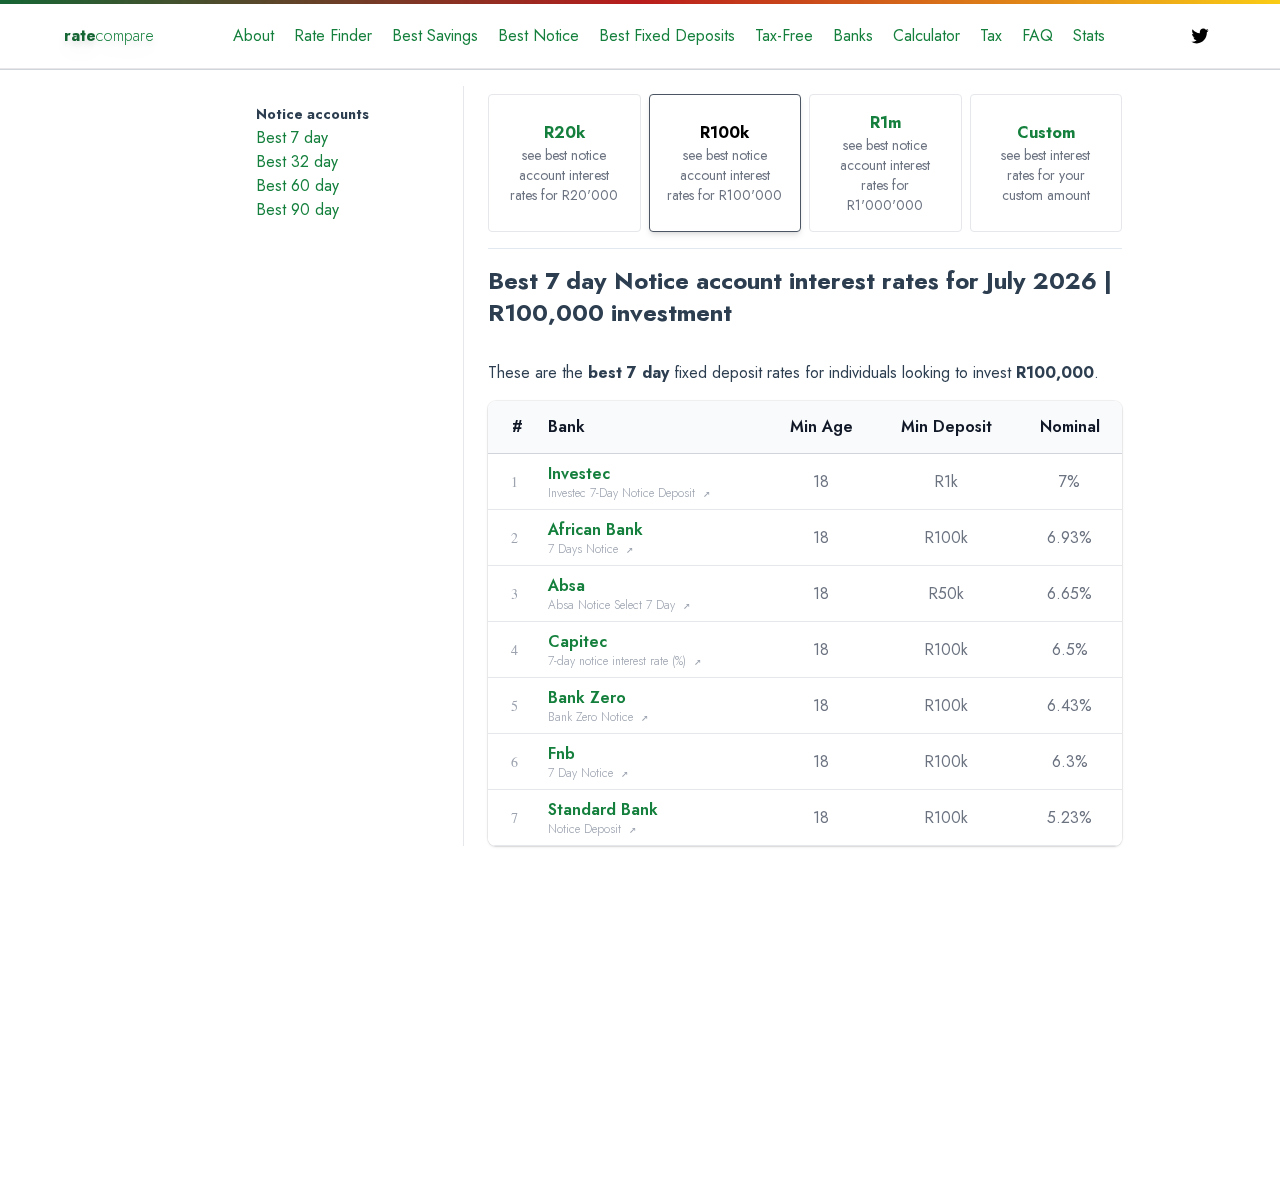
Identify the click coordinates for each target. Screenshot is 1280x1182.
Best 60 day (297, 185)
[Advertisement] (134, 156)
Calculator (926, 35)
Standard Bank (603, 809)
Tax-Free (784, 35)
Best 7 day (292, 137)
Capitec (577, 641)
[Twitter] (1200, 36)
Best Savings (435, 35)
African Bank (595, 529)
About (253, 35)
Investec (579, 473)
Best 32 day (297, 161)
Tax (991, 35)
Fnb (561, 753)
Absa (566, 585)
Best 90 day (297, 209)
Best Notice (538, 35)
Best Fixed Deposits (667, 35)
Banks (853, 35)
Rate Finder (333, 35)
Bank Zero (587, 697)
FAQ (1037, 35)
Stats (1089, 35)
